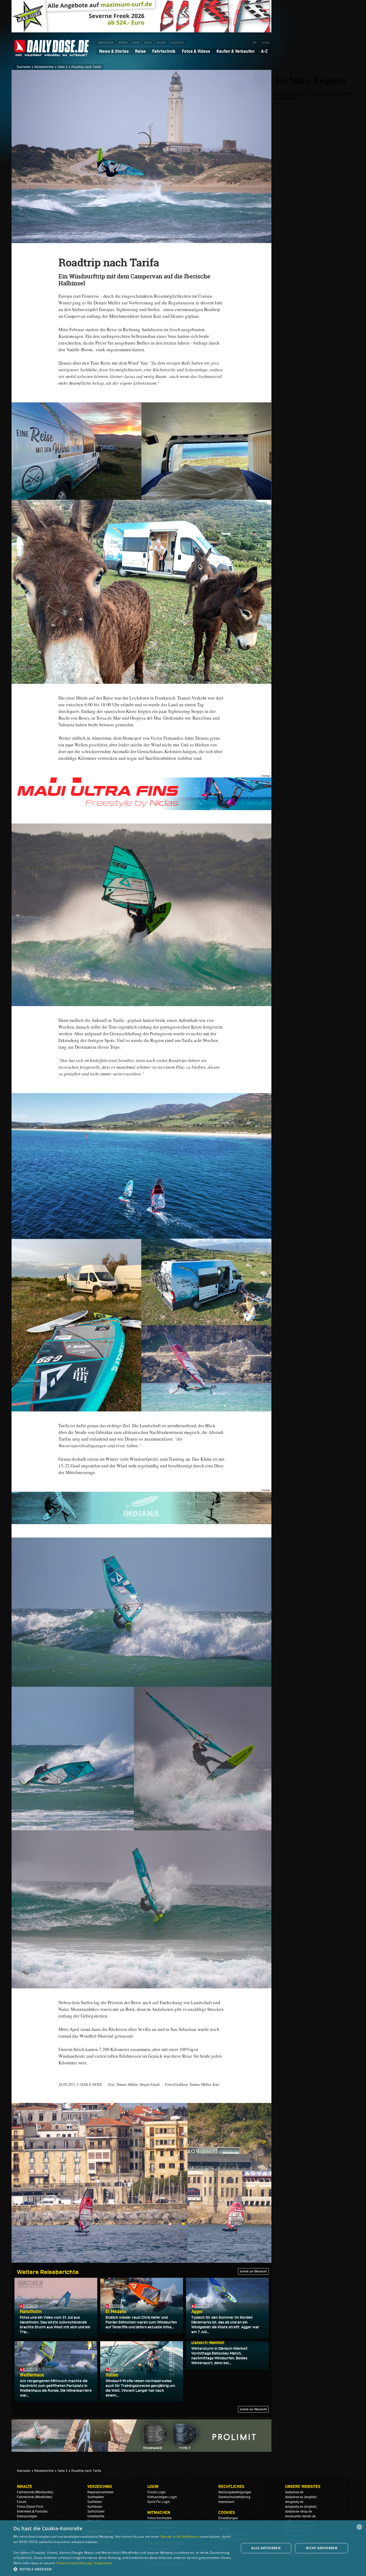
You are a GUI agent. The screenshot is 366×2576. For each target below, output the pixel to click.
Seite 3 (62, 67)
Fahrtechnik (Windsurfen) (35, 2492)
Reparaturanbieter (100, 2492)
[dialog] (183, 2548)
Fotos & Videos (196, 51)
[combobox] (359, 2527)
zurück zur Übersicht (253, 2271)
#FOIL (148, 43)
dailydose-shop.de (298, 2511)
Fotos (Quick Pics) (30, 2507)
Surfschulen (96, 2511)
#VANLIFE (177, 43)
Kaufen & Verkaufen (236, 51)
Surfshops (95, 2507)
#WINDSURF (106, 43)
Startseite (23, 67)
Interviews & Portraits (32, 2511)
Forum (22, 2502)
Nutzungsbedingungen (235, 2492)
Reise (140, 51)
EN (255, 43)
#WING (123, 43)
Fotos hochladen (160, 2518)
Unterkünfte (96, 2516)
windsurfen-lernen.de (300, 2516)
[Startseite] (52, 54)
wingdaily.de (294, 2502)
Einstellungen (228, 2518)
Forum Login (157, 2492)
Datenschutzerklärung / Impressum (84, 2563)
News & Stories (114, 51)
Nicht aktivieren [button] (322, 2548)
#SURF (161, 43)
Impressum (226, 2502)
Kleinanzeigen (27, 2516)
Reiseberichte (44, 67)
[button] (123, 2569)
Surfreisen (95, 2502)
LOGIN (265, 43)
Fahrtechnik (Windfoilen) (35, 2497)
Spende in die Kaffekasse (180, 2537)
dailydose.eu (294, 2497)
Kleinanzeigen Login (162, 2497)
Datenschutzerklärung (234, 2497)
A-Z (264, 51)
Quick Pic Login (159, 2502)
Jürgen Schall (150, 2084)
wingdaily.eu (294, 2507)
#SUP (136, 43)
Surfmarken (96, 2497)
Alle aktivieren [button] (266, 2548)
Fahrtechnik (164, 51)
